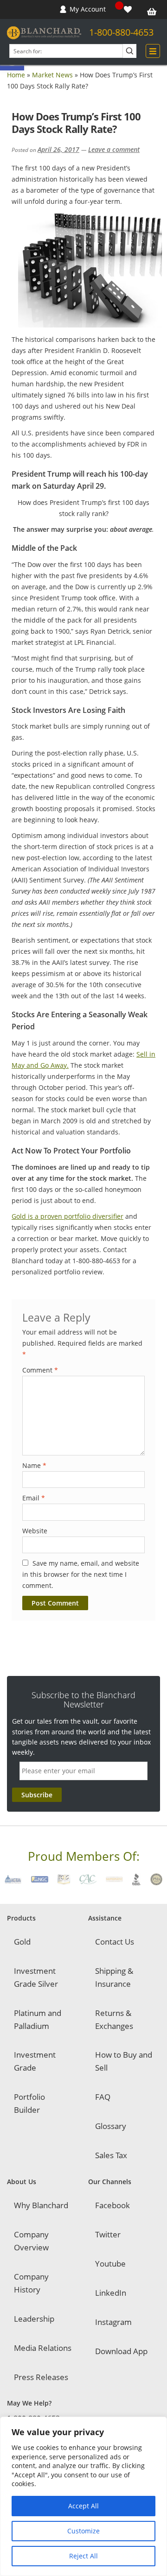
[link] (129, 9)
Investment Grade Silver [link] (36, 1977)
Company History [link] (31, 2283)
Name (34, 1465)
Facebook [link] (112, 2205)
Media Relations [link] (43, 2348)
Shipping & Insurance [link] (114, 1977)
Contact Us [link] (115, 1942)
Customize (83, 2531)
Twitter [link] (108, 2234)
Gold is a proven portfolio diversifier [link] (67, 1216)
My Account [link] (88, 9)
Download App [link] (121, 2351)
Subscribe (37, 1795)
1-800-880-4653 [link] (121, 32)
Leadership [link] (34, 2319)
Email (34, 1498)
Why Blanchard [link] (41, 2205)
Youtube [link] (110, 2264)
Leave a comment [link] (114, 149)
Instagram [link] (113, 2322)
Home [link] (16, 75)
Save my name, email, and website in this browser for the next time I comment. (81, 1574)
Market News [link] (52, 75)
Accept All (83, 2506)
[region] (83, 2496)
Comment (40, 1370)
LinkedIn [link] (111, 2293)
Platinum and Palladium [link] (38, 2019)
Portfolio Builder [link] (29, 2103)
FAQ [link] (103, 2097)
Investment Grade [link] (35, 2061)
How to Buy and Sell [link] (124, 2061)
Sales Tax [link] (111, 2155)
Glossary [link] (111, 2126)
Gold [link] (22, 1942)
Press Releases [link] (41, 2377)
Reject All (83, 2556)
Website (35, 1531)
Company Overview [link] (31, 2241)
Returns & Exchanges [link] (114, 2019)
